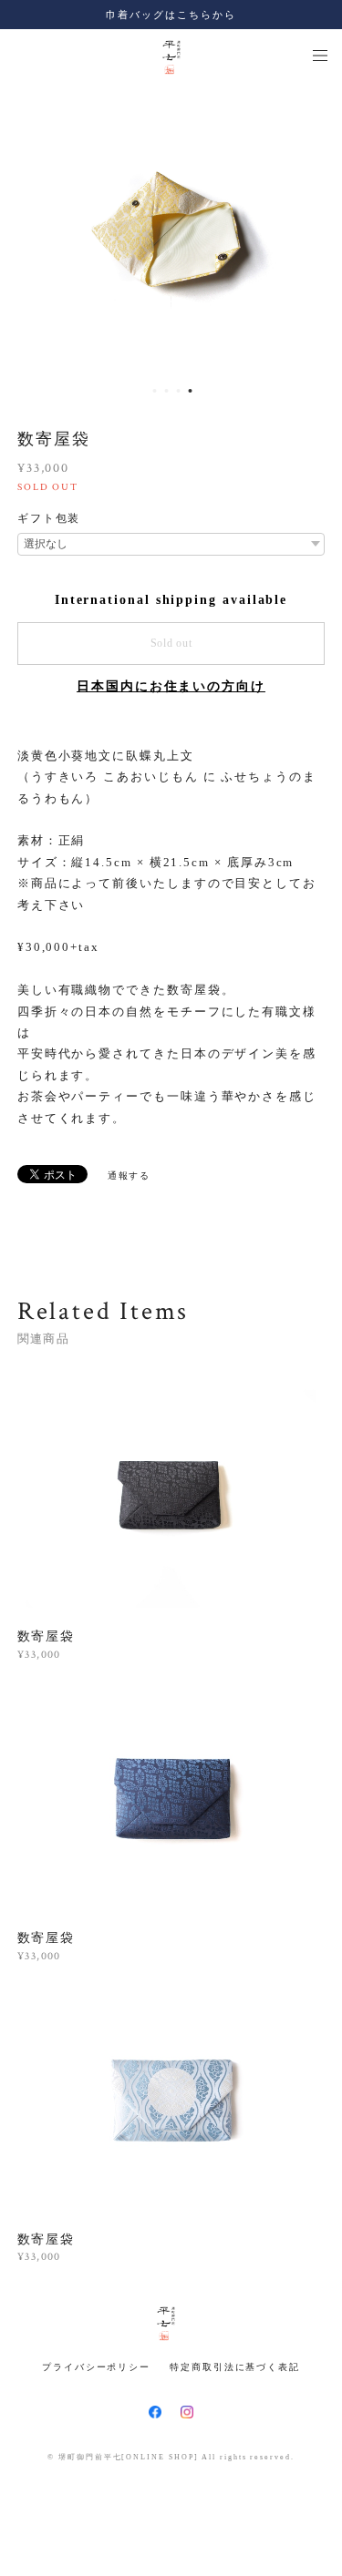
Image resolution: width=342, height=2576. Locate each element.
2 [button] (167, 391)
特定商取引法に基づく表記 (235, 2367)
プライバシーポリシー (96, 2367)
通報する (130, 1176)
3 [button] (179, 391)
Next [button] (315, 230)
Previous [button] (27, 230)
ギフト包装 (49, 518)
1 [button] (155, 391)
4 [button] (191, 391)
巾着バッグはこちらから (171, 15)
